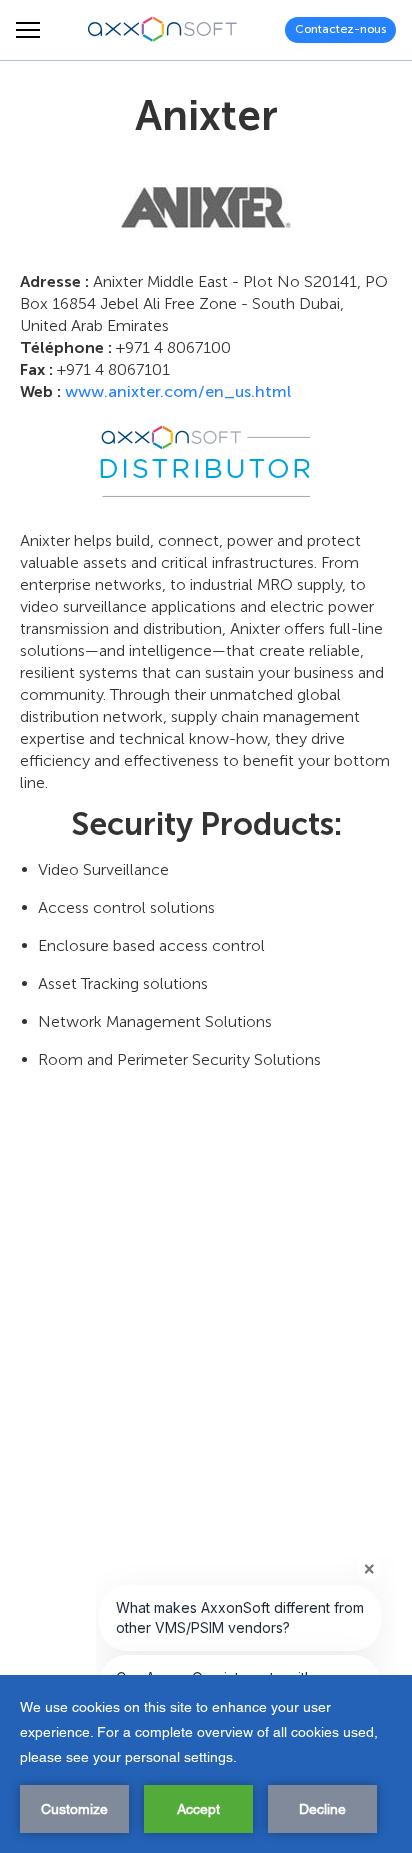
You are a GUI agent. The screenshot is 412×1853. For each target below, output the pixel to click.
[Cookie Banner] (206, 1764)
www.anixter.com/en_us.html (178, 391)
